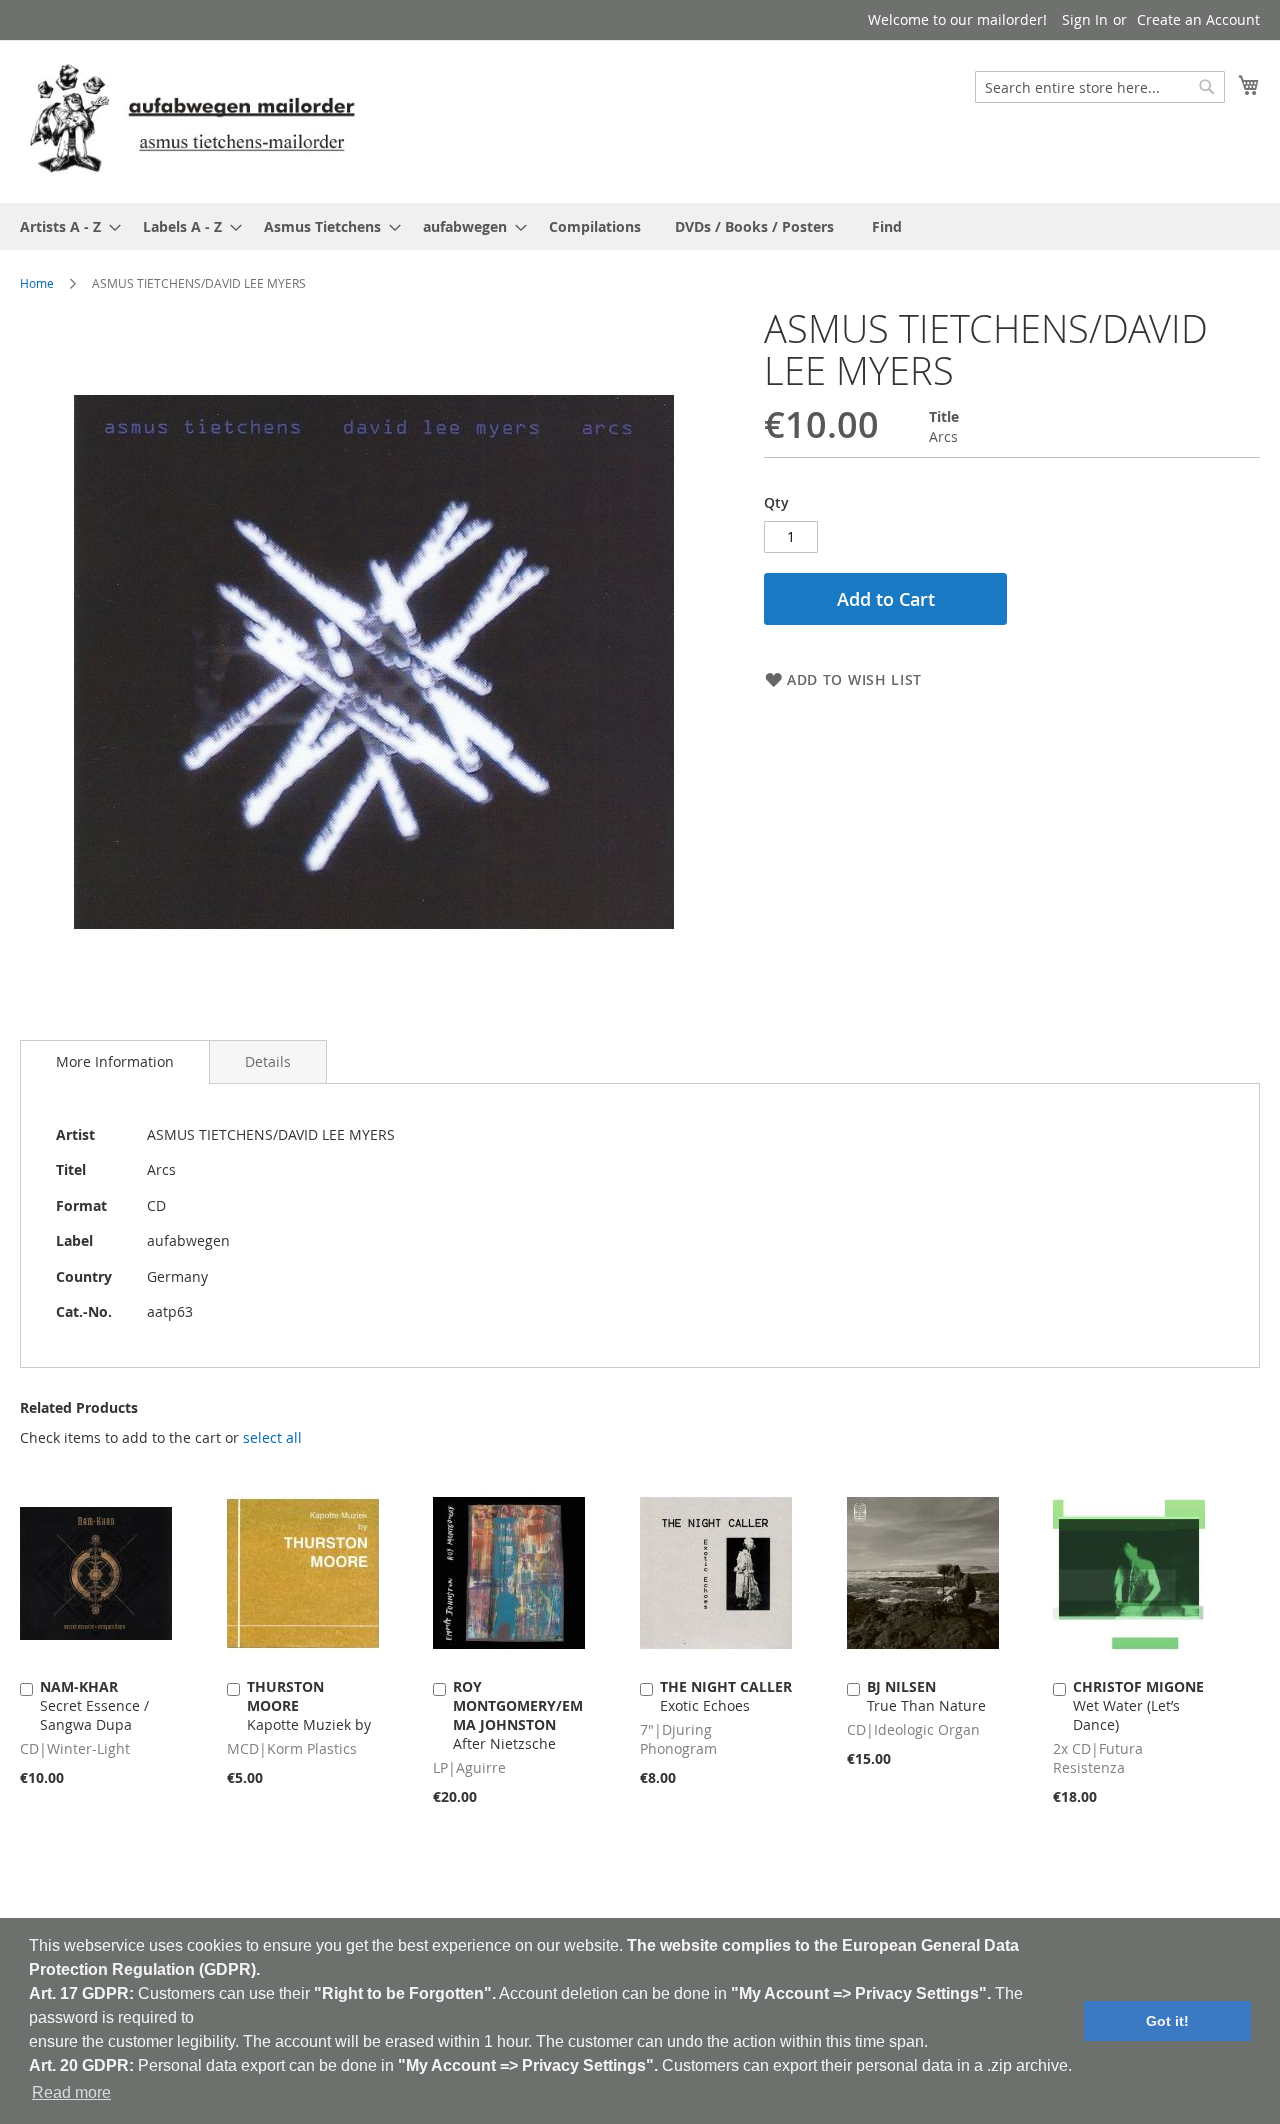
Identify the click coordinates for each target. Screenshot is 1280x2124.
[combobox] (1100, 87)
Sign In (1085, 19)
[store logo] (192, 120)
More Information (115, 1061)
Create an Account (1198, 19)
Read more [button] (71, 2092)
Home (37, 283)
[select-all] (272, 1438)
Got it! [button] (1167, 2021)
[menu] (640, 226)
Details (268, 1061)
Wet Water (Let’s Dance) (1138, 1705)
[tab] (115, 1062)
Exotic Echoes (726, 1696)
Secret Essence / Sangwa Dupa (94, 1705)
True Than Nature (926, 1696)
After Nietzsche (518, 1715)
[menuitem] (64, 226)
